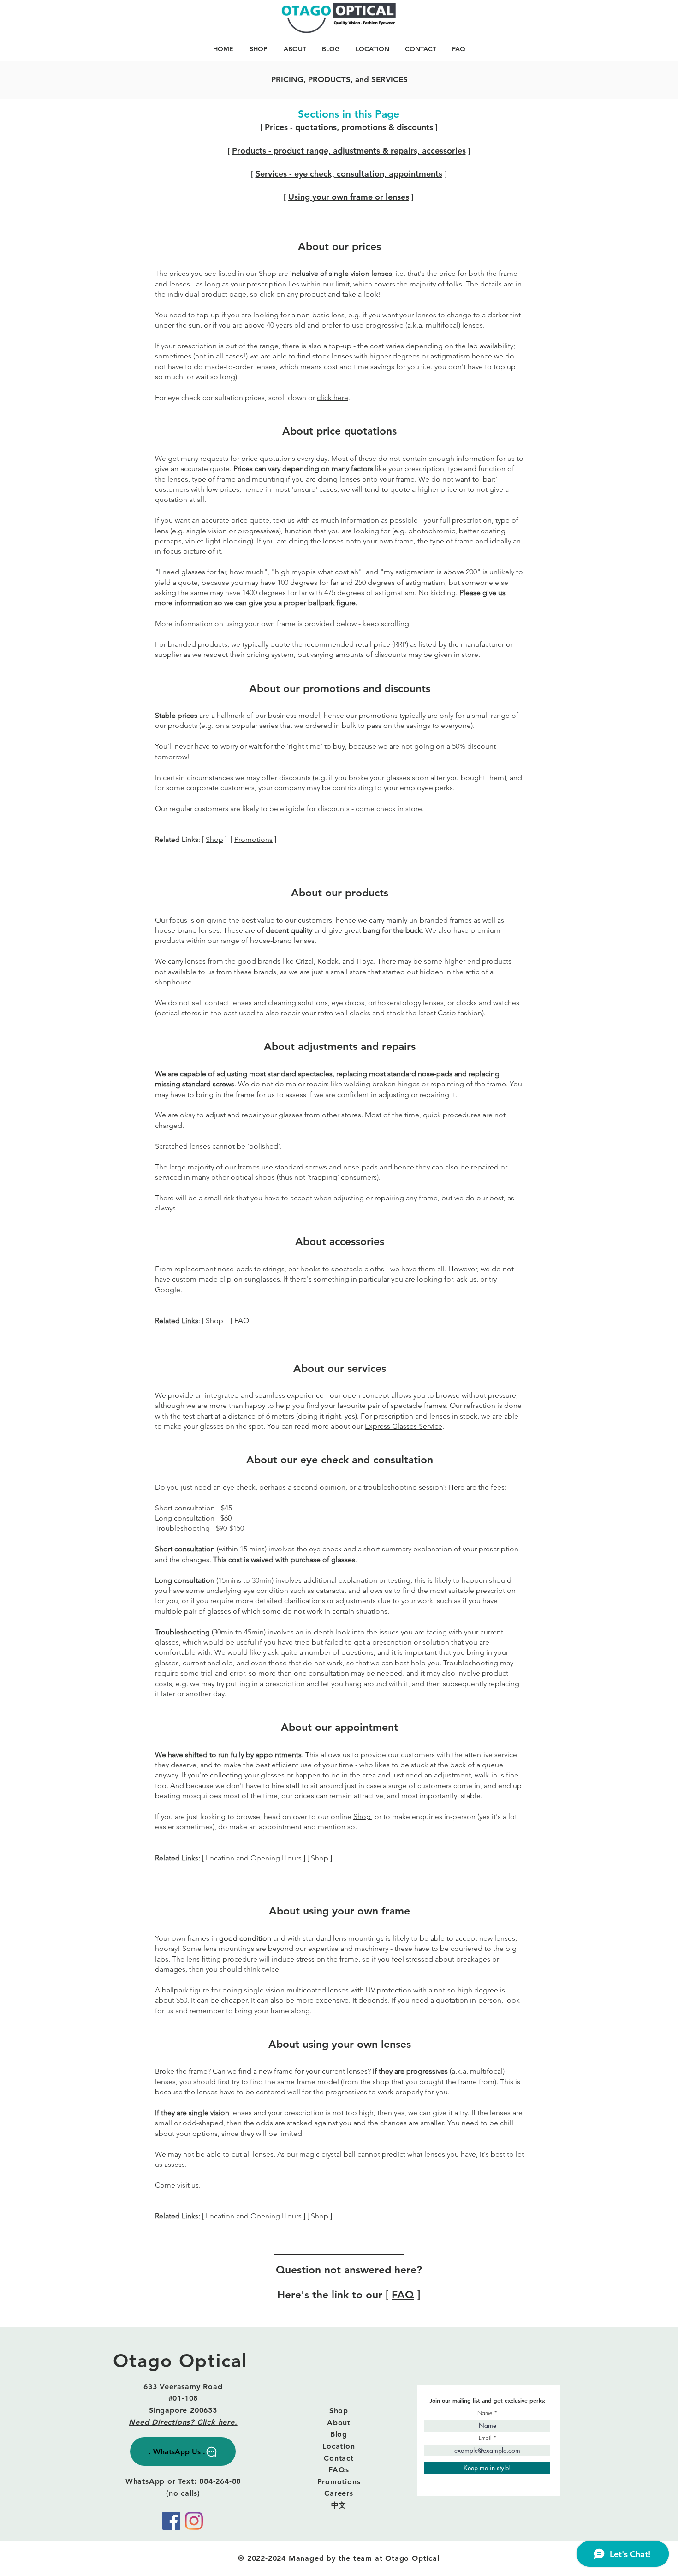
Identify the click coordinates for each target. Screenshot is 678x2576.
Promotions (253, 839)
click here (333, 397)
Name (485, 2413)
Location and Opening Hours (254, 1858)
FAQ (242, 1321)
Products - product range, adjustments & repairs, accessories (349, 151)
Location (339, 2446)
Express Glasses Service (404, 1426)
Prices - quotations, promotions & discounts (349, 127)
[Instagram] (194, 2521)
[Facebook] (171, 2521)
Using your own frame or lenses (349, 197)
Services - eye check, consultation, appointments (349, 174)
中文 (339, 2505)
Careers (339, 2493)
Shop (214, 839)
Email (485, 2438)
